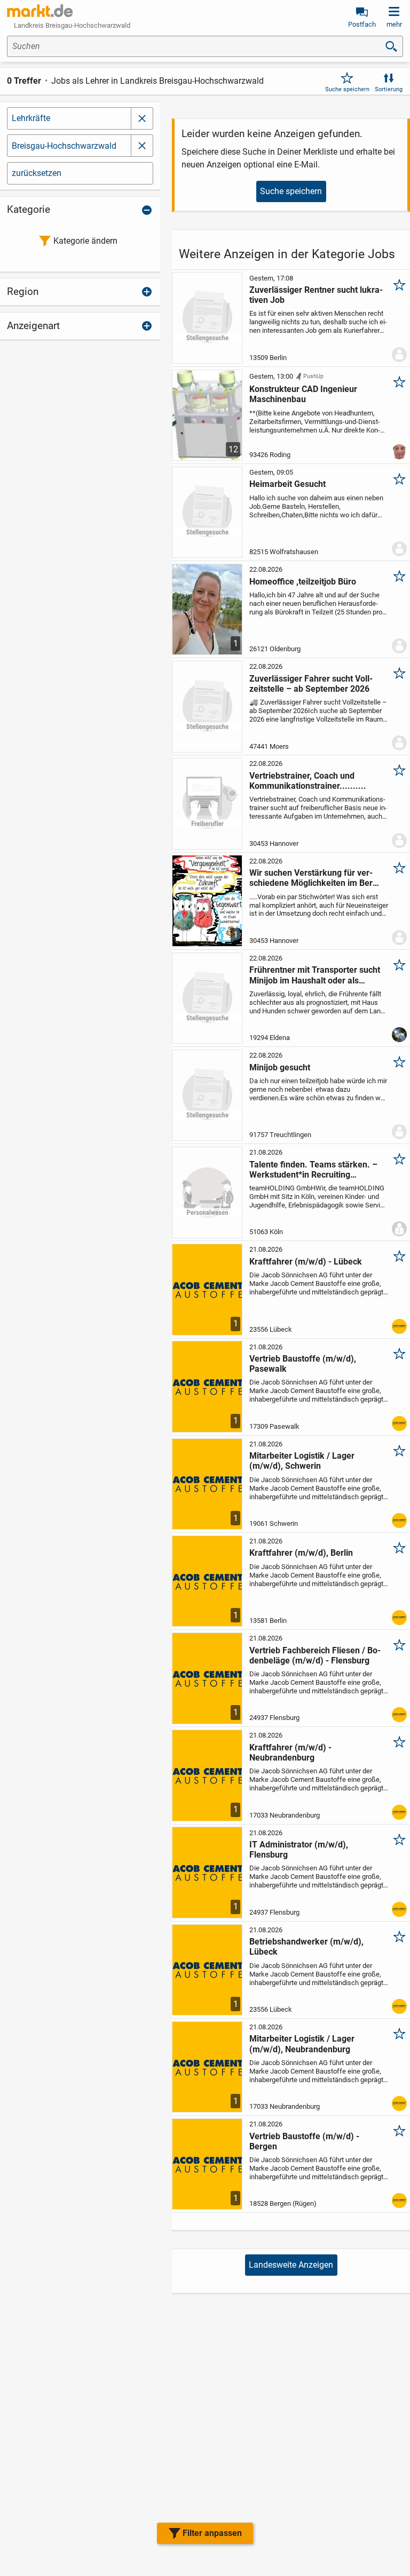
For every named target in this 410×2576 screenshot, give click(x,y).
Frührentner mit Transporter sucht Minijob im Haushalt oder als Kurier (315, 975)
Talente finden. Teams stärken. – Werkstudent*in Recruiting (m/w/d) (313, 1170)
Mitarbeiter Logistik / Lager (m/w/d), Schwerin (302, 1461)
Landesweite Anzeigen (291, 2265)
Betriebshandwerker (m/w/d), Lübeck (306, 1947)
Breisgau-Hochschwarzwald (64, 146)
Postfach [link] (362, 24)
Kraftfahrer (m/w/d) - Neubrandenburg (290, 1753)
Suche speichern (347, 89)
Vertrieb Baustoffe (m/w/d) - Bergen (304, 2141)
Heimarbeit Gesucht (287, 484)
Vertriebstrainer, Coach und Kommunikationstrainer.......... (308, 781)
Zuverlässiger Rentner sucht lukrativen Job (316, 295)
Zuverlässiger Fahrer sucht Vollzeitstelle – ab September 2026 (311, 684)
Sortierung (389, 89)
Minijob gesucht (280, 1067)
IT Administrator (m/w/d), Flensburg (299, 1850)
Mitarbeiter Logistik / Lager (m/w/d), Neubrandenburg (302, 2044)
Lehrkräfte (31, 118)
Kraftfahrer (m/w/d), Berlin (301, 1553)
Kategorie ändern (85, 241)
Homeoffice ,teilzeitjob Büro (303, 582)
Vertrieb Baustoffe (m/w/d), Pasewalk (303, 1364)
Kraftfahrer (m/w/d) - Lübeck (306, 1262)
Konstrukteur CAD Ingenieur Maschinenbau (303, 394)
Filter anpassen (212, 2533)
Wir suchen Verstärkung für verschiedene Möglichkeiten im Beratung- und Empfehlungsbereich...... (315, 878)
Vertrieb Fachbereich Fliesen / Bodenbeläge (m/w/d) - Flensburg (315, 1655)
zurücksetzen (37, 173)
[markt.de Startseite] (40, 11)
